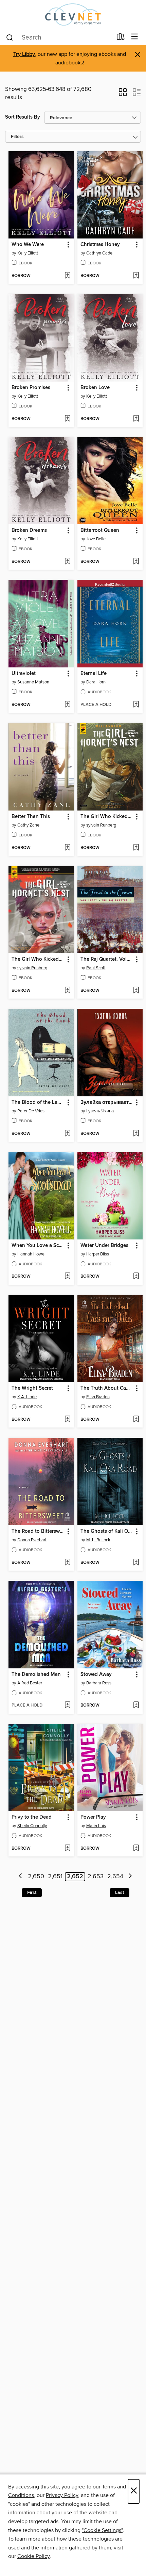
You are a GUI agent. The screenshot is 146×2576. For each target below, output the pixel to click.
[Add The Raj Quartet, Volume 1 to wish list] (136, 991)
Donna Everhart (32, 1540)
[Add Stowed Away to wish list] (136, 1706)
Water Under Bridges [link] (104, 1246)
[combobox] (59, 37)
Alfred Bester (30, 1683)
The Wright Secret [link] (32, 1388)
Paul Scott (96, 968)
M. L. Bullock (98, 1540)
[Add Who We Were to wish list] (67, 276)
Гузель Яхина (100, 1111)
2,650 (36, 1877)
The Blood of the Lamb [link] (38, 1102)
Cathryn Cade (99, 253)
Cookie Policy (33, 2556)
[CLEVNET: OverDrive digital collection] (73, 14)
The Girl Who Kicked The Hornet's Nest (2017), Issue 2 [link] (107, 817)
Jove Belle (96, 539)
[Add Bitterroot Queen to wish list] (136, 562)
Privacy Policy (62, 2495)
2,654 (115, 1877)
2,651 (55, 1877)
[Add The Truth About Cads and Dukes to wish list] (136, 1420)
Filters (17, 137)
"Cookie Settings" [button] (102, 2530)
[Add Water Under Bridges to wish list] (136, 1277)
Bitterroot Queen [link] (100, 530)
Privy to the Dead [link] (32, 1817)
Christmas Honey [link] (100, 245)
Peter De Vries (31, 1111)
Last (120, 1893)
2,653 (96, 1877)
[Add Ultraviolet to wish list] (67, 705)
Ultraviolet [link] (24, 674)
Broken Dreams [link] (29, 530)
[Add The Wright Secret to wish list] (67, 1420)
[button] (123, 94)
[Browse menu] (135, 37)
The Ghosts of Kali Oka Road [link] (107, 1531)
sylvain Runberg (101, 825)
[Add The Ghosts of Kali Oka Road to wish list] (136, 1563)
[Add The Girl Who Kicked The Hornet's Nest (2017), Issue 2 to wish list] (136, 848)
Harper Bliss (98, 1254)
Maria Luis (96, 1826)
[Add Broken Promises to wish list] (67, 419)
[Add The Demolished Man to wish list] (67, 1706)
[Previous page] (21, 1877)
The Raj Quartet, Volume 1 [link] (107, 959)
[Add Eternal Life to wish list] (136, 705)
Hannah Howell (32, 1254)
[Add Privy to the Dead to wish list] (67, 1849)
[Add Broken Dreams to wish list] (67, 562)
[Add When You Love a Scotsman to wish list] (67, 1277)
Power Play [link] (93, 1817)
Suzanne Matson (33, 682)
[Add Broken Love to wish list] (136, 419)
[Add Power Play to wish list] (136, 1849)
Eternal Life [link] (94, 674)
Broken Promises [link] (31, 388)
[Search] (10, 37)
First (32, 1893)
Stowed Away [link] (96, 1675)
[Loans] (121, 38)
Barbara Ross (99, 1683)
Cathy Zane (28, 825)
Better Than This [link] (31, 817)
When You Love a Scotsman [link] (38, 1246)
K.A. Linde (27, 1397)
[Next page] (130, 1877)
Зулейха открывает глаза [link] (107, 1102)
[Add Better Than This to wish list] (67, 848)
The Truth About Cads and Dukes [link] (107, 1388)
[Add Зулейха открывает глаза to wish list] (136, 1134)
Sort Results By (23, 117)
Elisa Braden (98, 1397)
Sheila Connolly (32, 1826)
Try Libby (24, 54)
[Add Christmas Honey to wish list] (136, 276)
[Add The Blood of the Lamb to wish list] (67, 1134)
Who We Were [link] (28, 245)
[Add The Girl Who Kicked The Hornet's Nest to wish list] (67, 991)
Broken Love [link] (95, 388)
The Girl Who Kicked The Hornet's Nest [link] (38, 959)
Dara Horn (96, 682)
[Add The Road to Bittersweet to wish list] (67, 1563)
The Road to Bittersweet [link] (38, 1531)
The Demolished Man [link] (36, 1675)
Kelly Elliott (28, 253)
